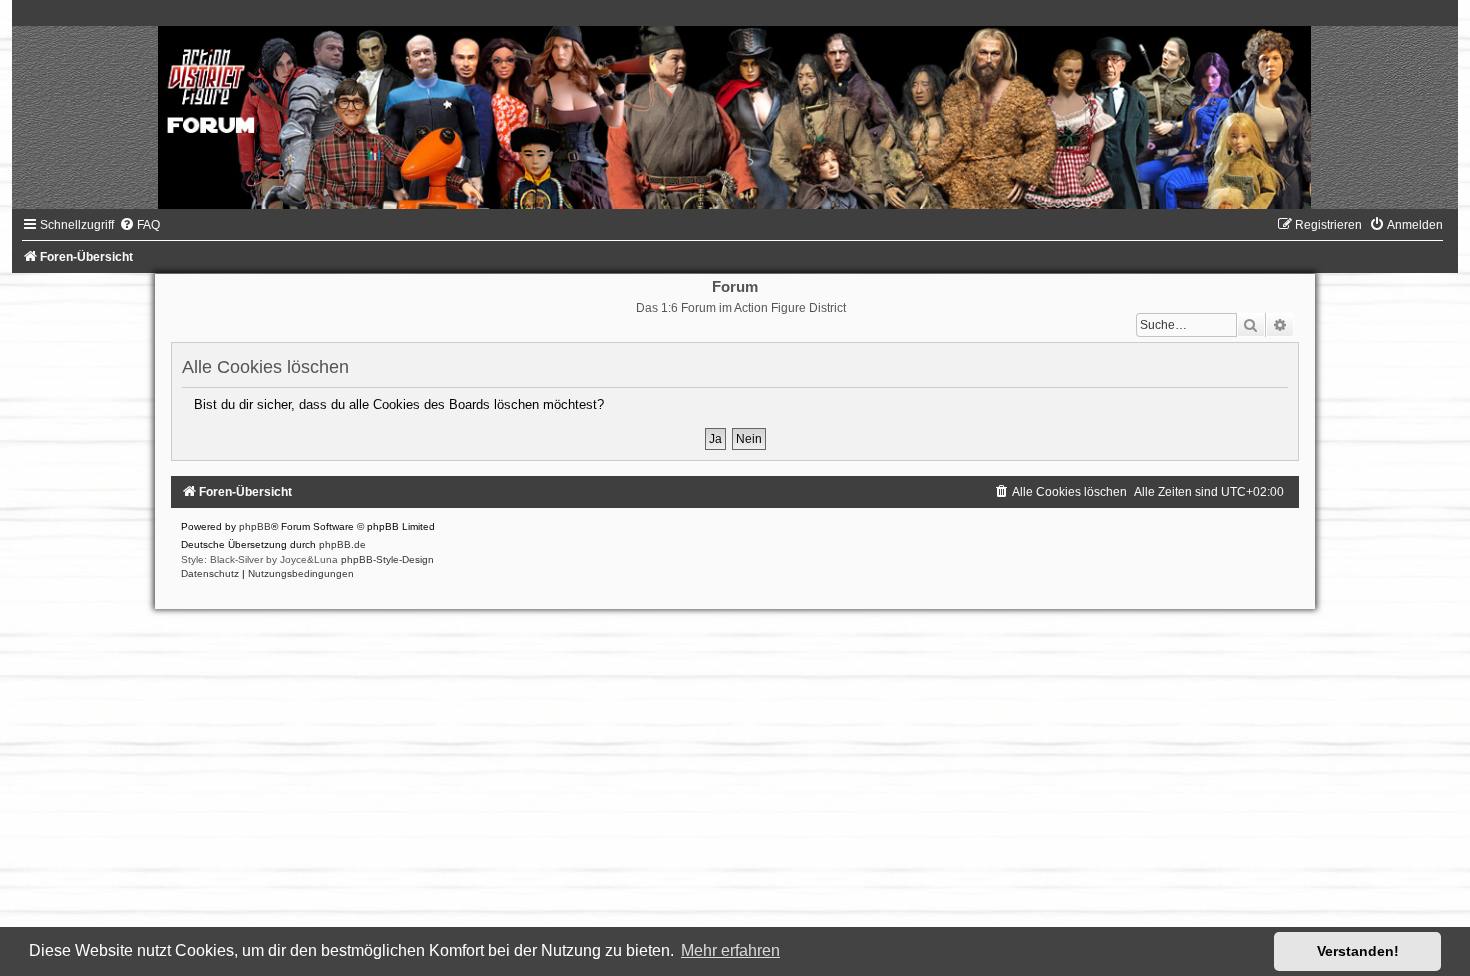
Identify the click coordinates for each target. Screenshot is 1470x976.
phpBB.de (342, 544)
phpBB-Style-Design (387, 559)
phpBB (255, 526)
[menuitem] (139, 225)
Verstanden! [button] (1358, 951)
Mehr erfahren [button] (730, 950)
